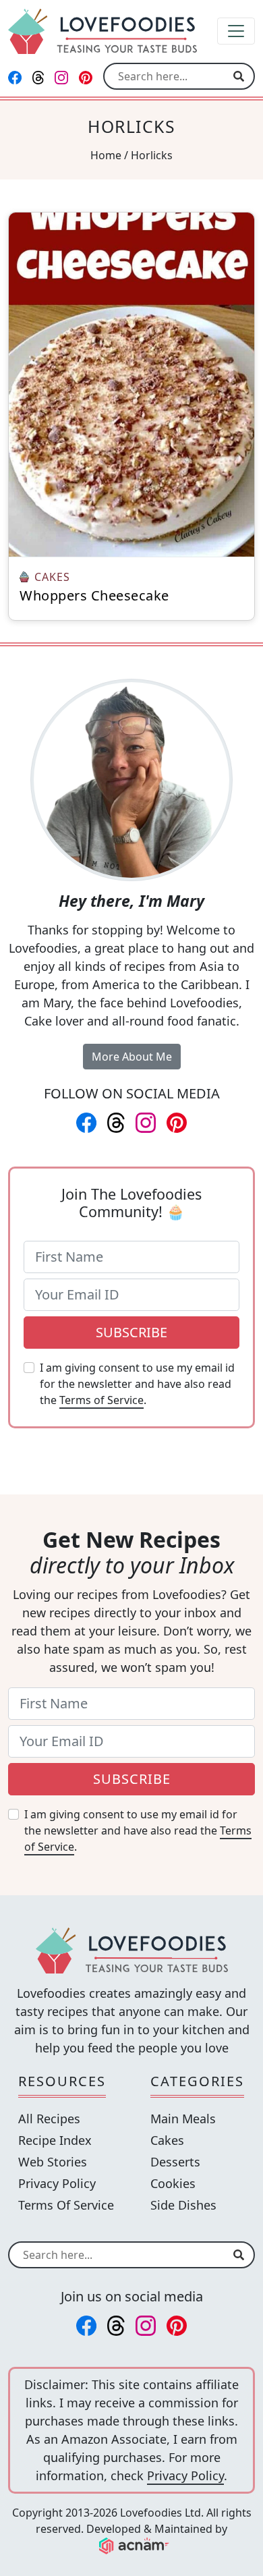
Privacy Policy (57, 2183)
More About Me (132, 1057)
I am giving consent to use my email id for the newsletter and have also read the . (137, 1384)
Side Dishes (183, 2205)
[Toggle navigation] (236, 31)
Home (106, 155)
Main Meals (183, 2119)
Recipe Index (55, 2140)
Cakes (167, 2140)
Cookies (173, 2183)
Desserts (175, 2162)
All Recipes (49, 2119)
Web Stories (53, 2162)
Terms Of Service (66, 2205)
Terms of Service (101, 1400)
